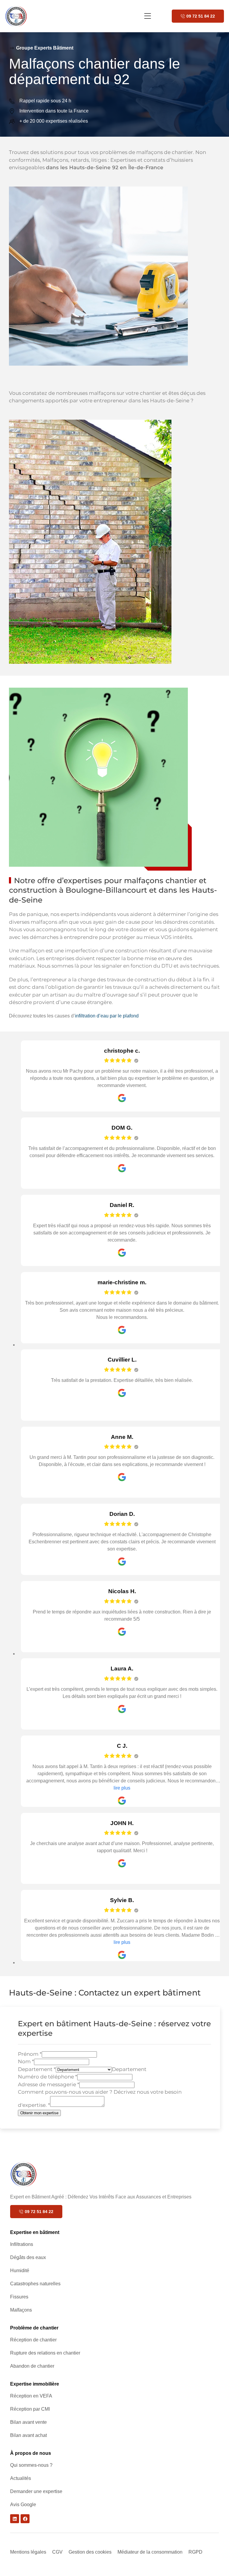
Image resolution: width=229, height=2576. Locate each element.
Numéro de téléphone (48, 2077)
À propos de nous (31, 2453)
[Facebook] (25, 2519)
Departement (37, 2069)
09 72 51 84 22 (201, 16)
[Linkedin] (15, 2519)
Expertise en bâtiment (35, 2232)
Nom (26, 2061)
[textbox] (129, 2069)
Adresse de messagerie (49, 2084)
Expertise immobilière (35, 2384)
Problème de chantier (34, 2328)
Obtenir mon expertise (39, 2113)
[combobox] (129, 2069)
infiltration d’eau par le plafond (107, 1016)
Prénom (30, 2054)
